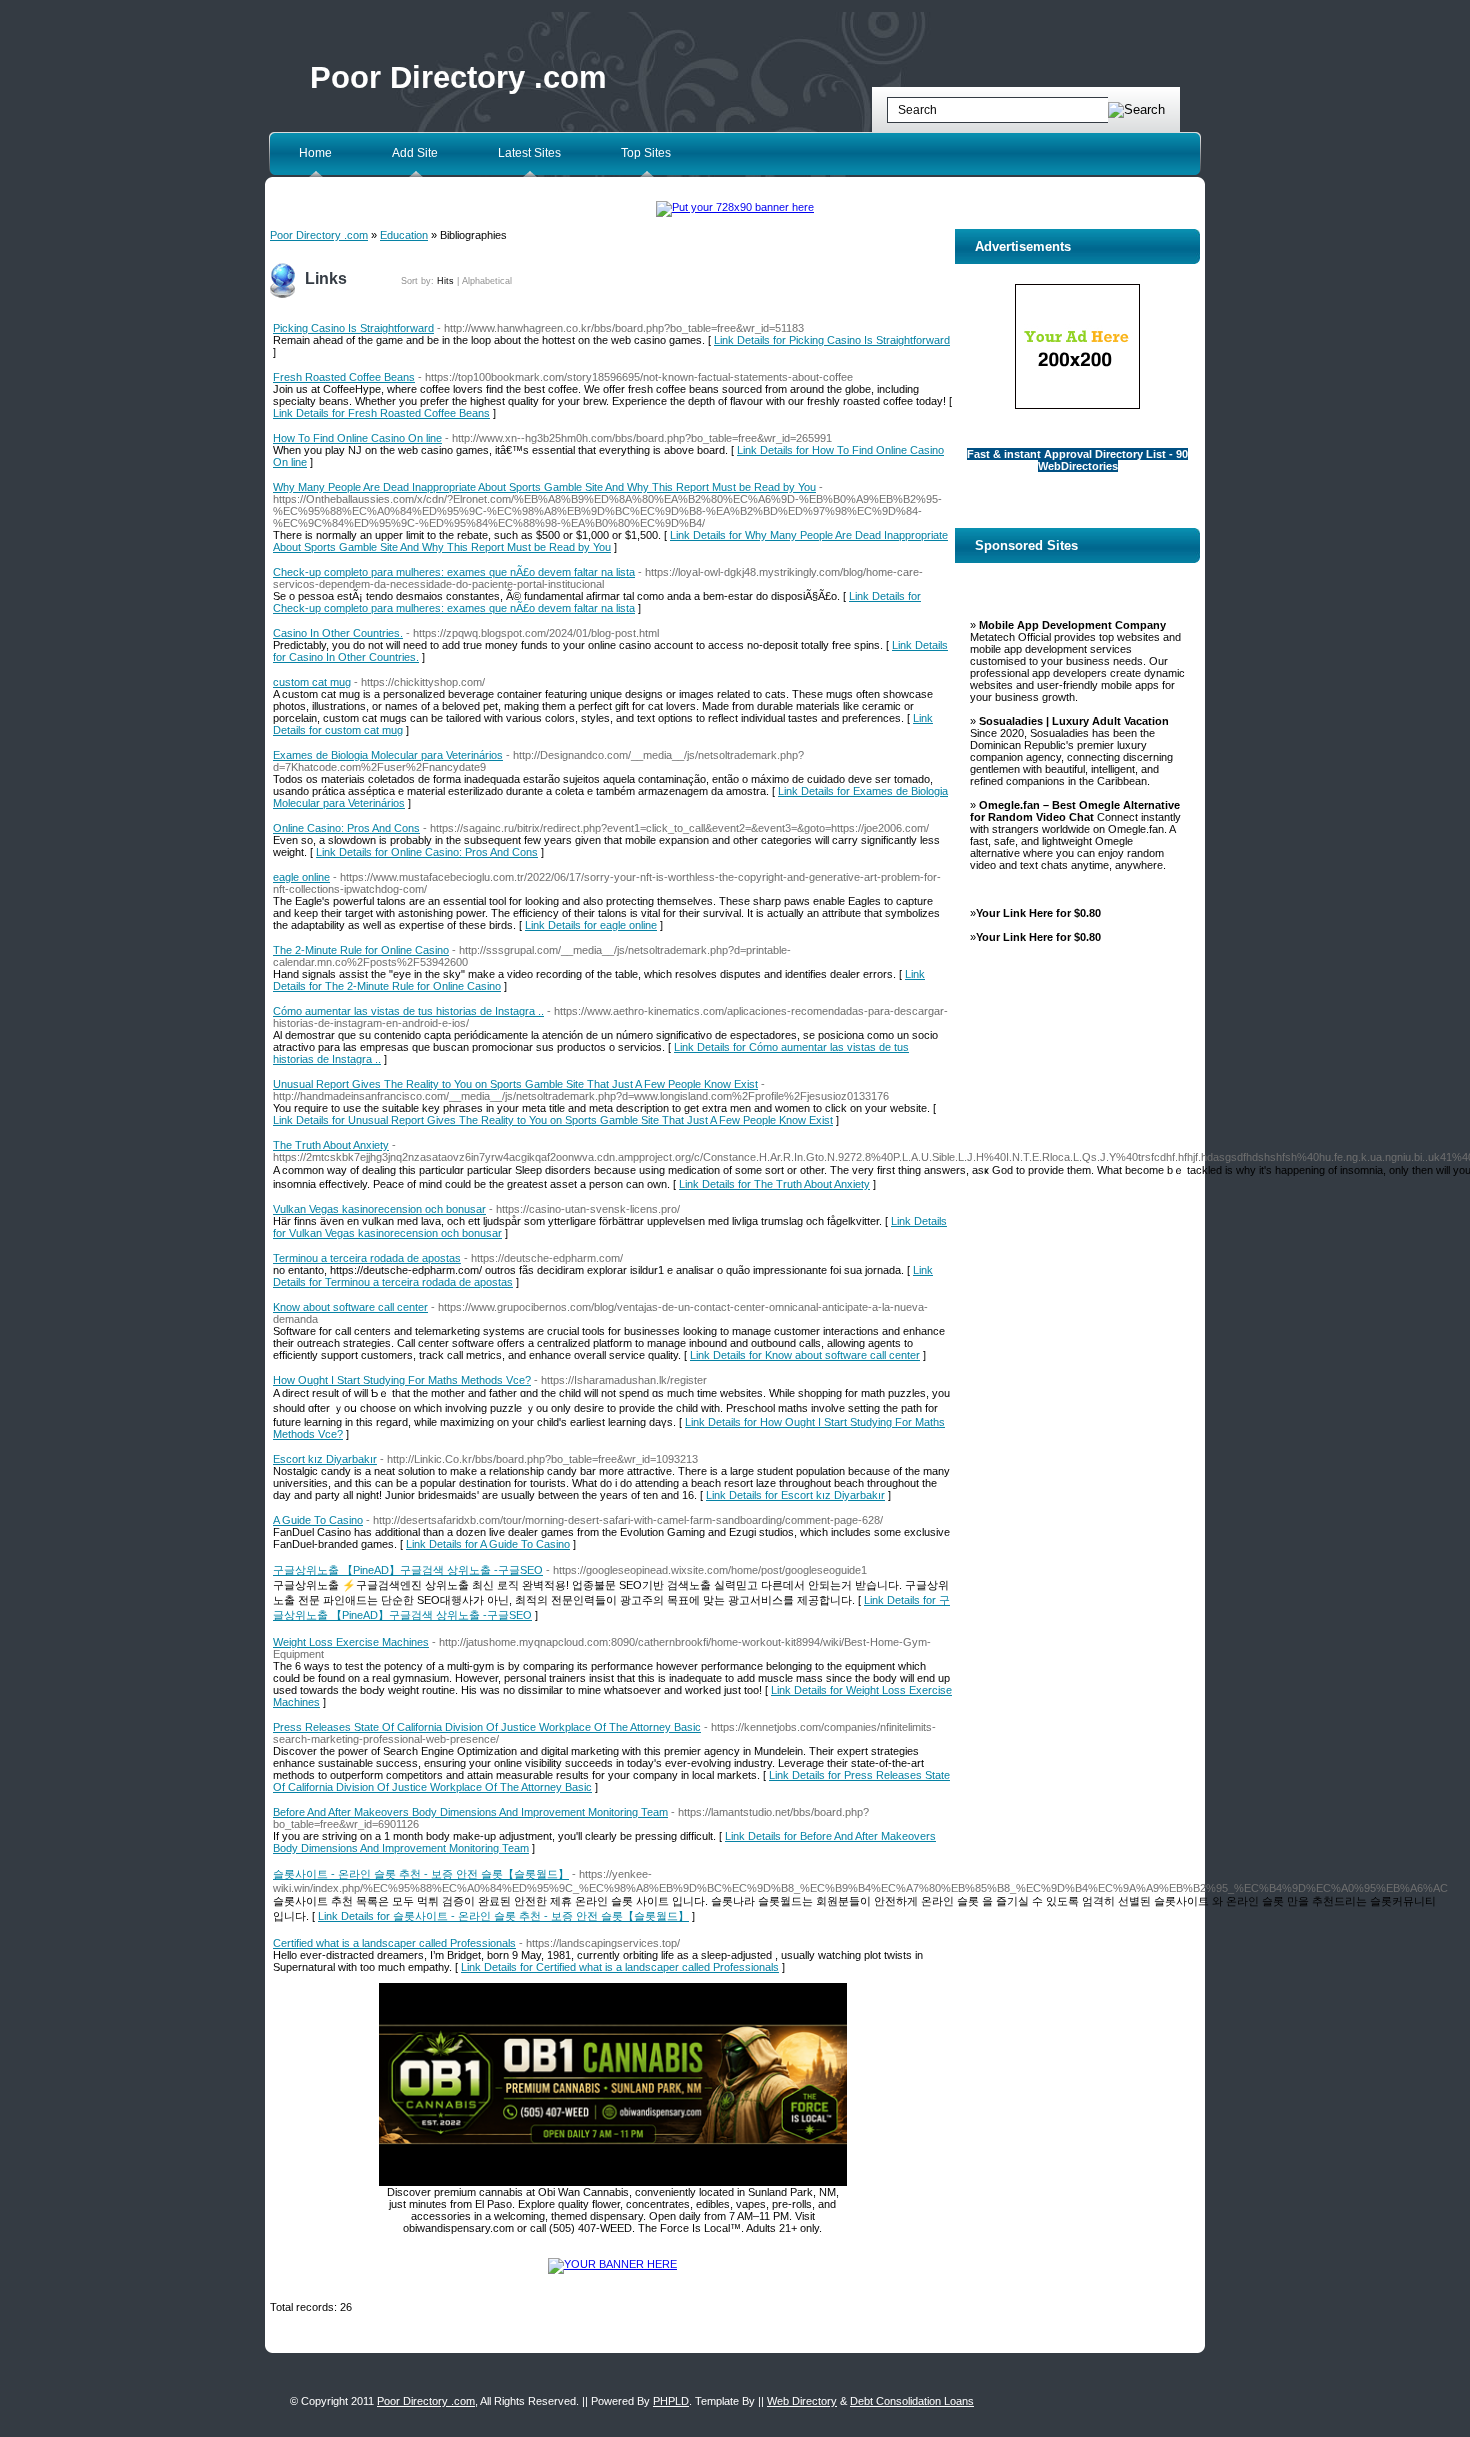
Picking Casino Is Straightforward (353, 328)
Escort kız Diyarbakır (325, 1459)
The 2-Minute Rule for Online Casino (361, 950)
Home (315, 153)
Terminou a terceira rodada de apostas (367, 1258)
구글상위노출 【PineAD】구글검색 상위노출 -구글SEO (408, 1570)
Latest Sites (529, 153)
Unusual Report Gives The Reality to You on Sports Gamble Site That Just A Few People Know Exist (515, 1084)
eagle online (301, 877)
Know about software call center (350, 1307)
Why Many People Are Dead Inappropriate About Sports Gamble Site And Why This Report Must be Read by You (544, 487)
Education (404, 235)
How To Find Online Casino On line (357, 438)
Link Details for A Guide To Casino (488, 1544)
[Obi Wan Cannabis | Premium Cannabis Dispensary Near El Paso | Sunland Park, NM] (613, 2182)
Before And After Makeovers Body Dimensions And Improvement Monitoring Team (470, 1812)
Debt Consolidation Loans (912, 2401)
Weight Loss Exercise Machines (351, 1642)
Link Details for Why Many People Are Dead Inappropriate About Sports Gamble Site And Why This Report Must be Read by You (610, 541)
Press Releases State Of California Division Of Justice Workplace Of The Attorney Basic (487, 1727)
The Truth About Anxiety (331, 1145)
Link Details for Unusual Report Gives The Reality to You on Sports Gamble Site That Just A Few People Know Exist (553, 1120)
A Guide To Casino (318, 1520)
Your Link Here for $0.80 (1038, 913)
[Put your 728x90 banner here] (735, 207)
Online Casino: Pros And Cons (346, 828)
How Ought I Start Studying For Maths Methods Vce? (402, 1380)
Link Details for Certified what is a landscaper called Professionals (620, 1967)
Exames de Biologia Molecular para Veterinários (388, 755)
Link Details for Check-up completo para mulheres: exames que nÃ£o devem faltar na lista (597, 602)
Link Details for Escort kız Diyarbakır (795, 1495)
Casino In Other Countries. (338, 633)
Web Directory (802, 2401)
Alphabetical (487, 281)
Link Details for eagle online (591, 925)
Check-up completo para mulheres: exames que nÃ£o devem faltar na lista (454, 572)
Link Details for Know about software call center (805, 1355)
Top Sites (646, 153)
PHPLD (671, 2401)
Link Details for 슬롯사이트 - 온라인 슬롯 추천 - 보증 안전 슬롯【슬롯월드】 (503, 1916)
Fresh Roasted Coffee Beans (344, 377)
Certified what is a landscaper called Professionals (394, 1943)
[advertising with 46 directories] (612, 2264)
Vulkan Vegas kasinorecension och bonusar (379, 1209)
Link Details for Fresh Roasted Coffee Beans (381, 413)
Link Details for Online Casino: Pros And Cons (427, 852)
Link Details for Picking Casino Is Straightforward (832, 340)
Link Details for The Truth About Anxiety (774, 1184)
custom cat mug (312, 682)
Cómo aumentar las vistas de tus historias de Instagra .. (408, 1011)
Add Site (415, 153)
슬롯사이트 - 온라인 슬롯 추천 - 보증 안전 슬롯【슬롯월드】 (421, 1874)
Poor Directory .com (458, 77)
